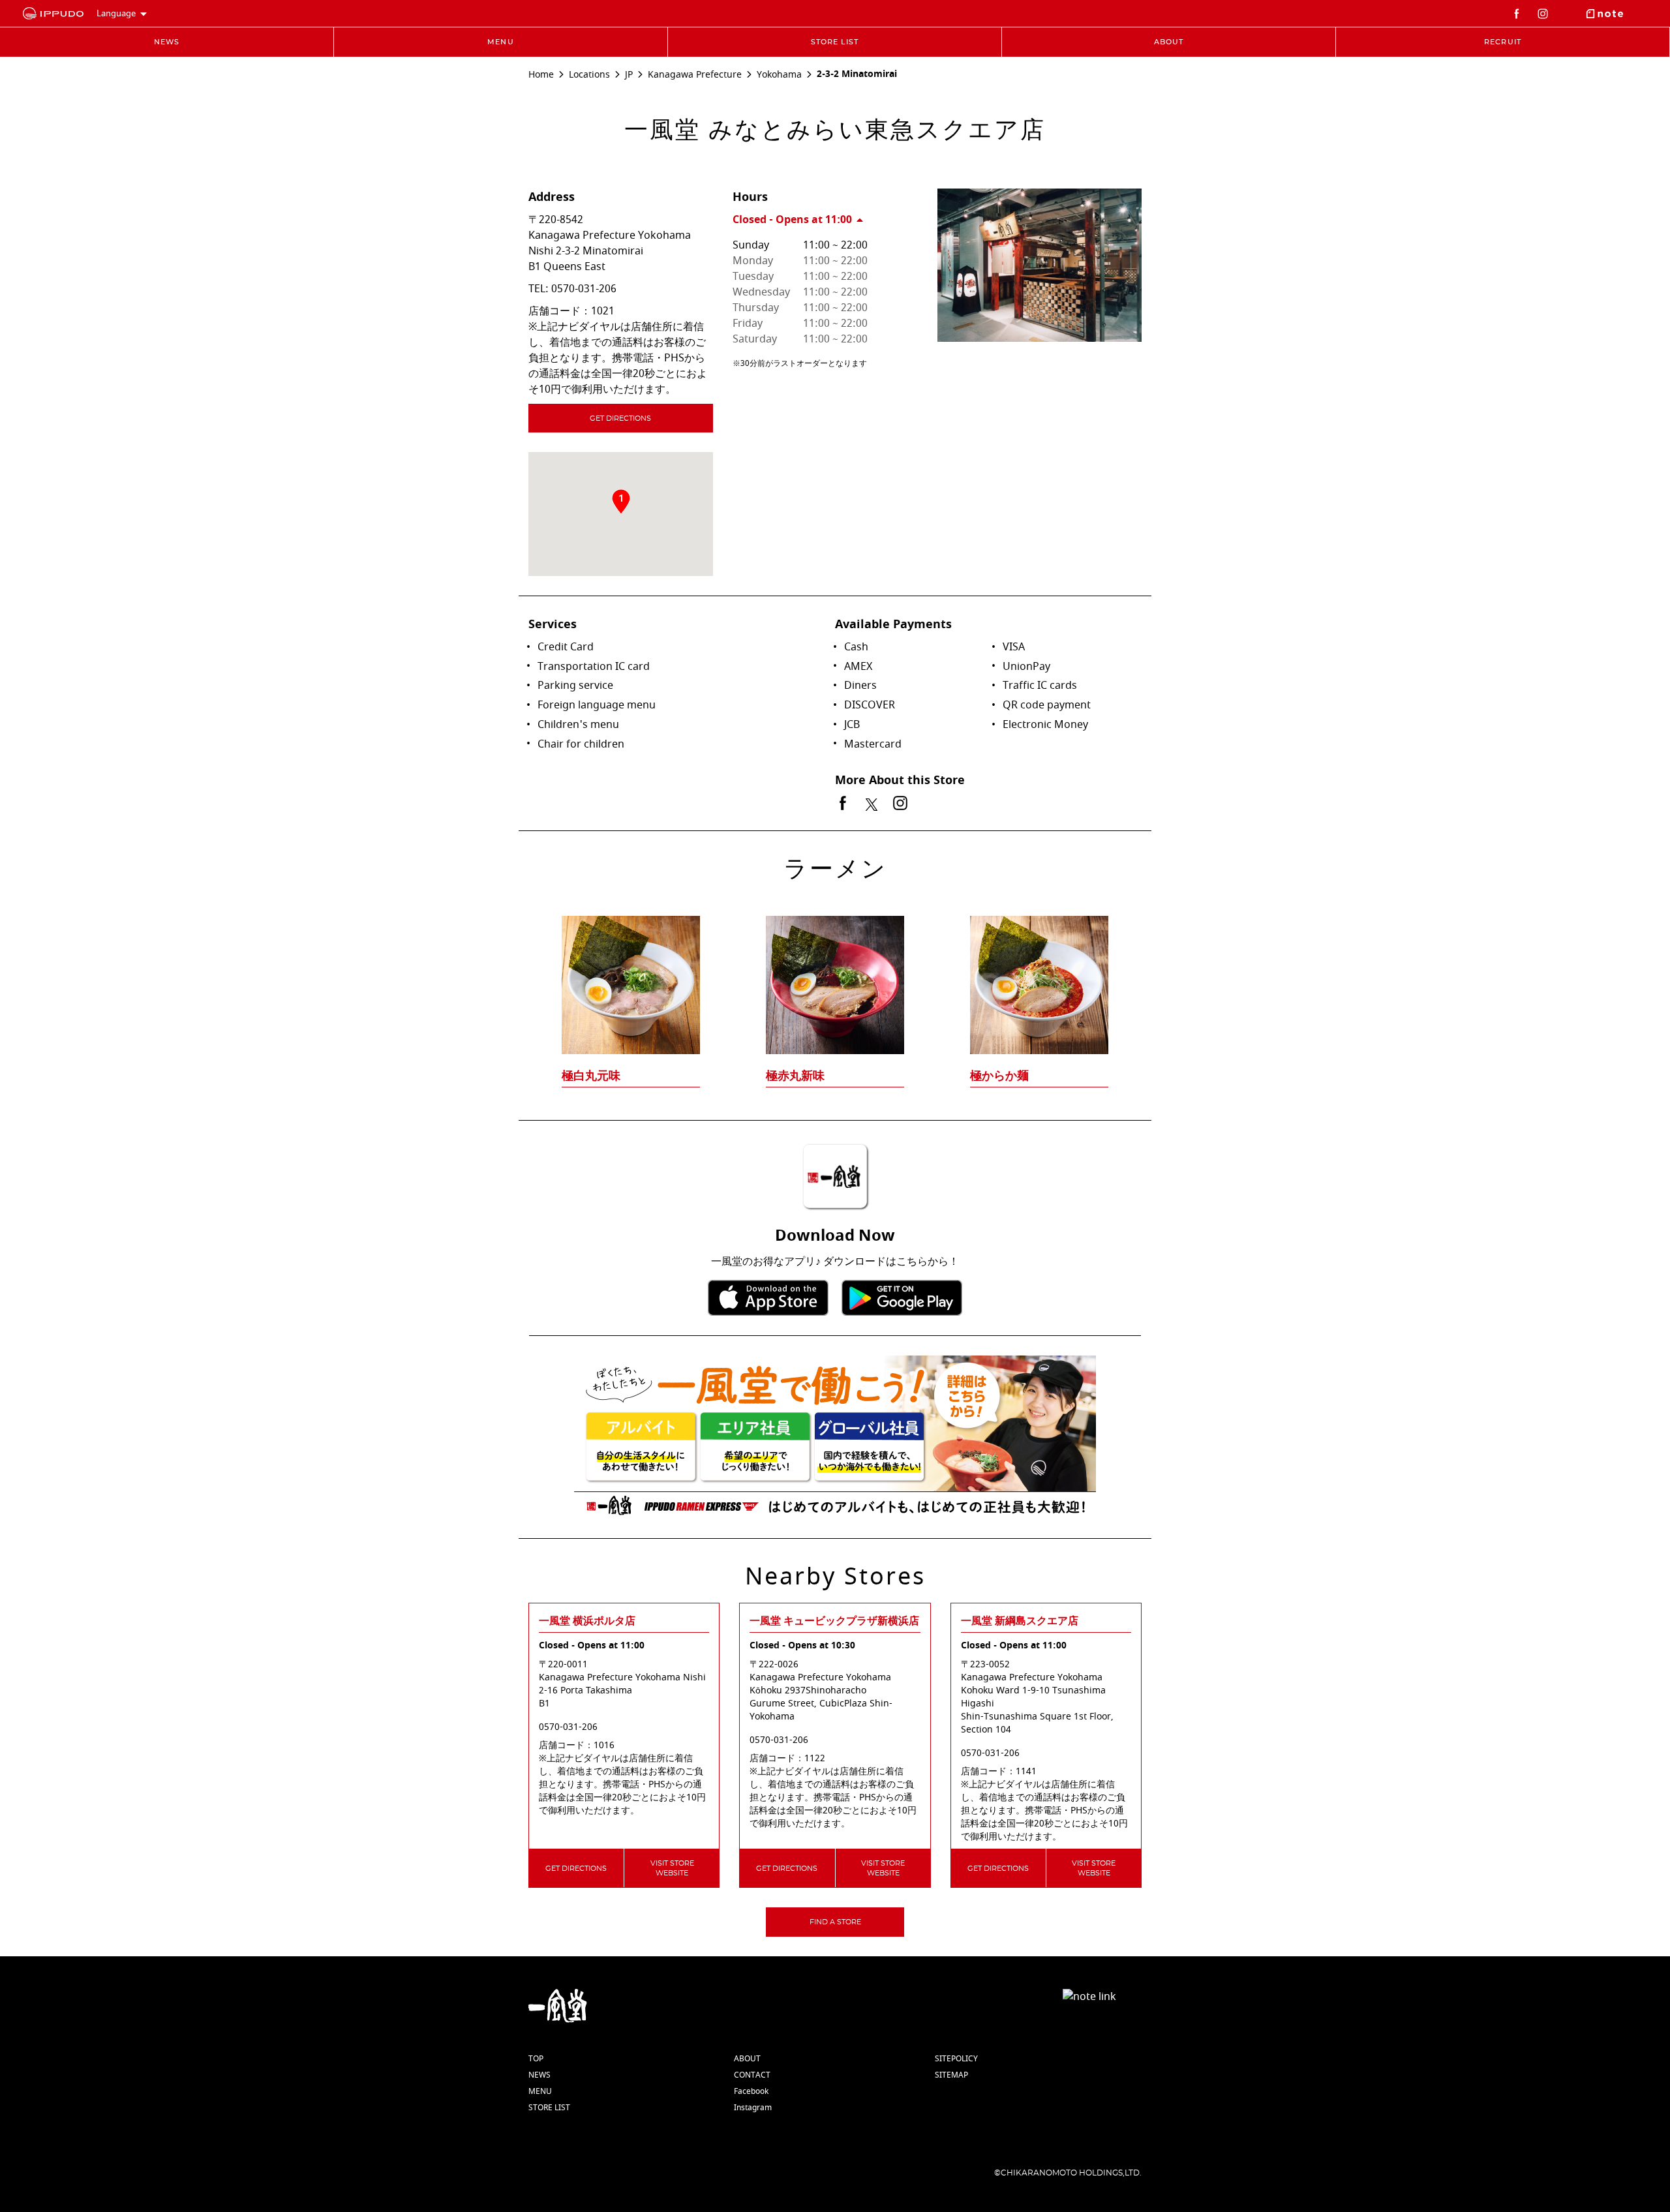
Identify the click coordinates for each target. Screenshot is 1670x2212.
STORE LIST (549, 2108)
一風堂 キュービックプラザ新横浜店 (834, 1621)
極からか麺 (999, 1076)
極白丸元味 (591, 1076)
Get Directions (620, 418)
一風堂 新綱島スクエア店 (1020, 1621)
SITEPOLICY (956, 2059)
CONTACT (752, 2075)
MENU (540, 2091)
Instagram (753, 2108)
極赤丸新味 (795, 1076)
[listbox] (835, 976)
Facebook (751, 2091)
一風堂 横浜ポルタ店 (587, 1621)
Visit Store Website (672, 1868)
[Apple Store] (768, 1298)
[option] (835, 976)
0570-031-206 (584, 289)
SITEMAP (951, 2075)
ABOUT (747, 2059)
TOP (536, 2059)
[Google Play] (902, 1298)
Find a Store (835, 1922)
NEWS (539, 2075)
